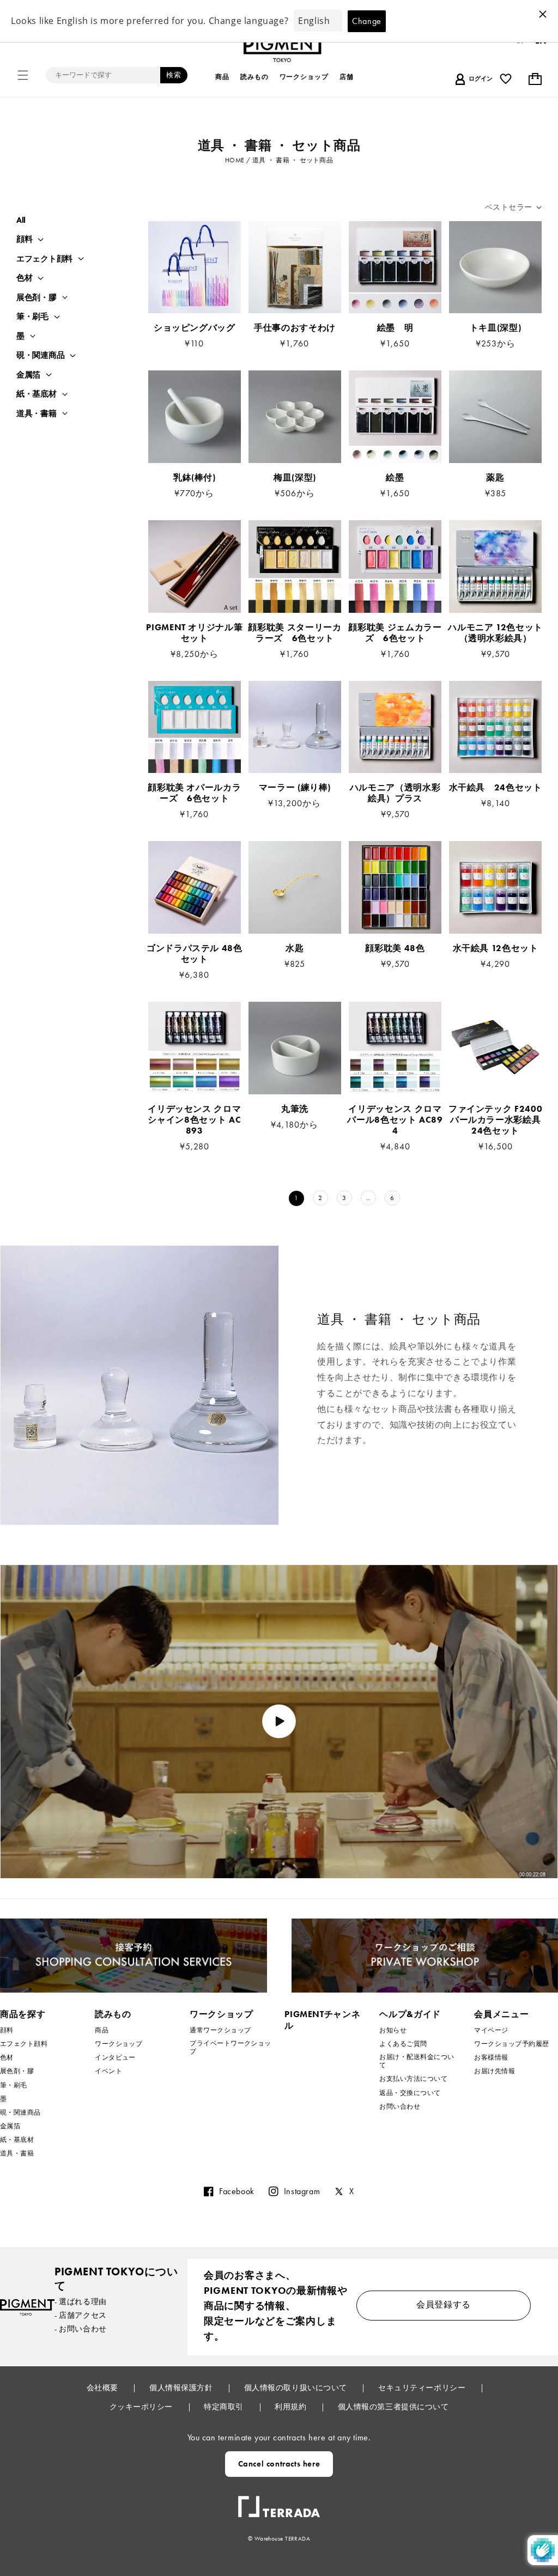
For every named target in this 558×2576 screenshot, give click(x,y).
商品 (102, 2030)
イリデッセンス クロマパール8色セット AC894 (395, 1120)
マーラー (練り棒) (295, 788)
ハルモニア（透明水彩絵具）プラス (395, 793)
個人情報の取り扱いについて (297, 2388)
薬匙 (495, 478)
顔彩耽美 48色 (395, 948)
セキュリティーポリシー (423, 2388)
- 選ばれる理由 (81, 2301)
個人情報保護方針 (182, 2388)
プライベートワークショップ (231, 2047)
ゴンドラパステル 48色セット (195, 954)
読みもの (113, 2014)
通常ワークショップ (220, 2030)
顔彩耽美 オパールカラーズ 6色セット (194, 793)
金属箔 (28, 375)
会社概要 (104, 2388)
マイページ (491, 2030)
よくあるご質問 (403, 2044)
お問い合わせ (400, 2106)
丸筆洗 (295, 1109)
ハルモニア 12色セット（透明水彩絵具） (495, 633)
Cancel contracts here (279, 2464)
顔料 (24, 239)
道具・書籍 (37, 414)
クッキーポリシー (142, 2407)
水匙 (295, 948)
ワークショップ (119, 2044)
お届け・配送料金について (417, 2061)
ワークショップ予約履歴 (511, 2044)
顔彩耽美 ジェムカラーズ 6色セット (395, 633)
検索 (174, 75)
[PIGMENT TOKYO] (27, 2307)
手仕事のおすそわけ (295, 328)
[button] (23, 75)
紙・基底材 (37, 394)
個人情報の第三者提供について (393, 2407)
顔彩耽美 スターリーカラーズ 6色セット (295, 633)
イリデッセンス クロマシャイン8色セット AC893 (194, 1120)
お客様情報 (491, 2057)
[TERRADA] (279, 2502)
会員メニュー (501, 2014)
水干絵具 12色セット (496, 948)
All (21, 220)
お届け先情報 (495, 2071)
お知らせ (393, 2030)
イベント (108, 2071)
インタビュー (115, 2057)
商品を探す (23, 2014)
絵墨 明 (395, 328)
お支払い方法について (413, 2079)
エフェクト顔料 (44, 259)
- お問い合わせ (81, 2329)
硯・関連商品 (40, 355)
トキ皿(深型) (495, 328)
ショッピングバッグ (195, 328)
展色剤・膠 (37, 298)
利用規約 (292, 2407)
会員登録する (444, 2304)
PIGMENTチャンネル (322, 2020)
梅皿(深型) (295, 478)
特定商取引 (225, 2407)
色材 (24, 278)
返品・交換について (410, 2093)
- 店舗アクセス (81, 2315)
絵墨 (395, 478)
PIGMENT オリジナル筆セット (194, 633)
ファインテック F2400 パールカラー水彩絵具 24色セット (495, 1120)
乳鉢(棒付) (195, 478)
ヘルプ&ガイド (410, 2014)
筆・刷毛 (32, 317)
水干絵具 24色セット (496, 788)
